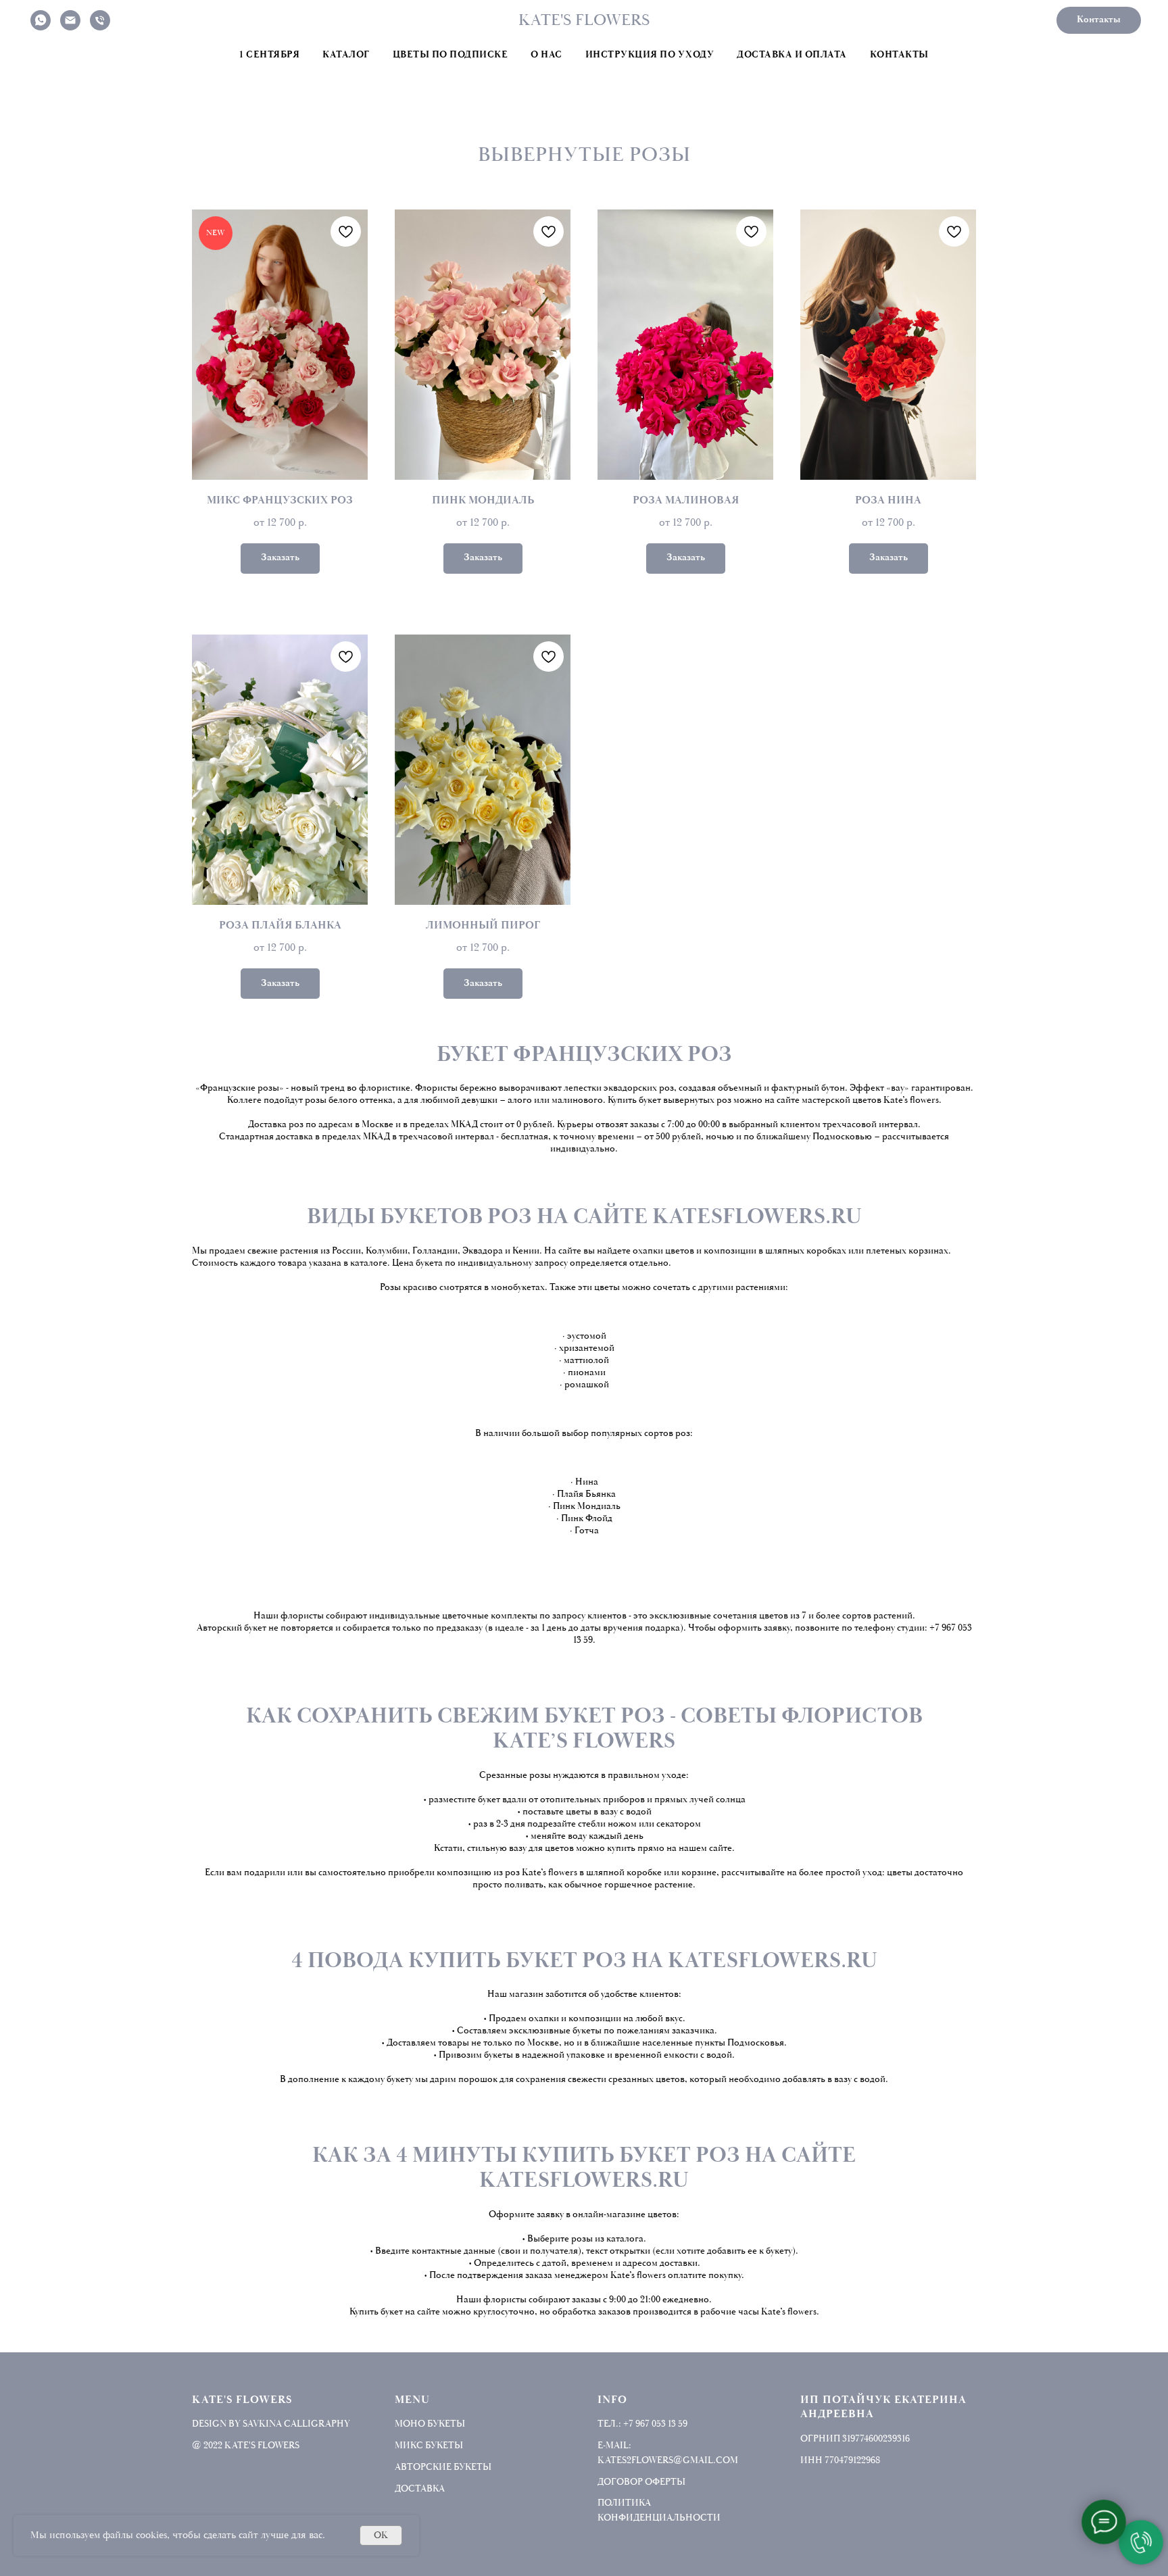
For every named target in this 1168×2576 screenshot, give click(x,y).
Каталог (346, 55)
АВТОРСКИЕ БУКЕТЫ (443, 2467)
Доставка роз (276, 1124)
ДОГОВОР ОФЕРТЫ (641, 2482)
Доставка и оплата (792, 55)
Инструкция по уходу (650, 55)
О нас (546, 55)
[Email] (70, 20)
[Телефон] (100, 20)
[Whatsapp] (41, 20)
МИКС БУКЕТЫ (429, 2445)
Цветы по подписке (451, 55)
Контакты (899, 55)
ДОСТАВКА (420, 2488)
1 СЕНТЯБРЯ (269, 55)
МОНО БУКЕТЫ (430, 2424)
